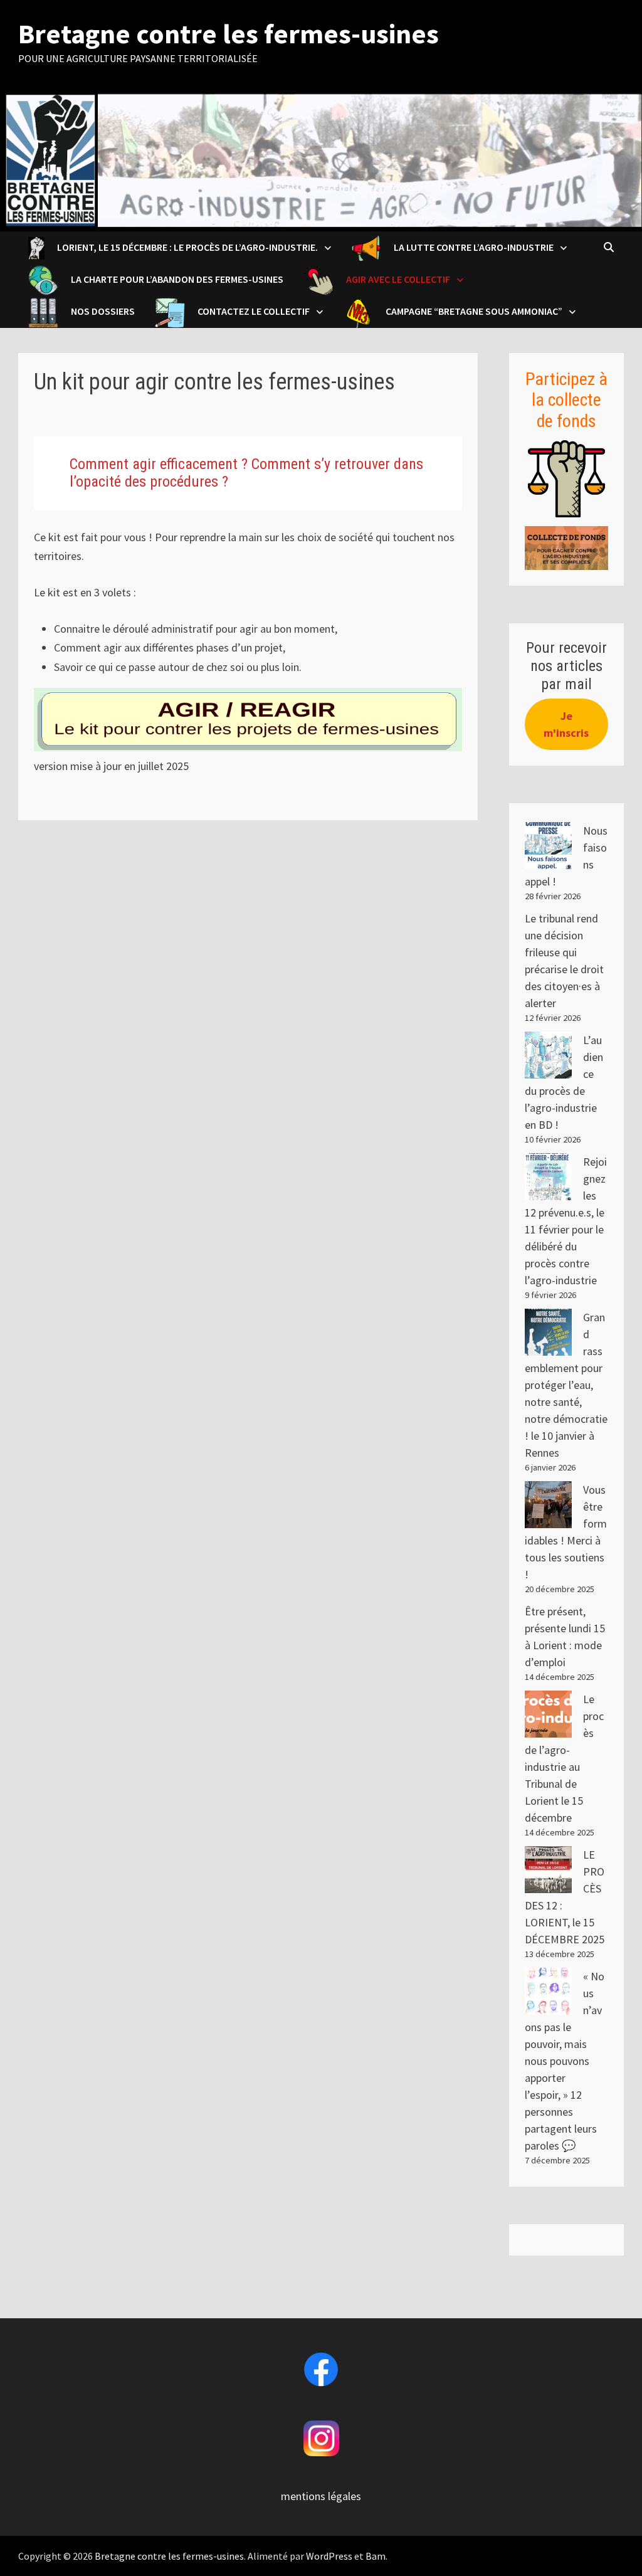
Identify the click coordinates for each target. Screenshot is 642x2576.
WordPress (329, 2556)
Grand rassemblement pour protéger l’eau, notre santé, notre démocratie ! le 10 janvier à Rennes (566, 1385)
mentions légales (321, 2496)
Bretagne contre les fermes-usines (229, 34)
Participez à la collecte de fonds (566, 400)
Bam (376, 2556)
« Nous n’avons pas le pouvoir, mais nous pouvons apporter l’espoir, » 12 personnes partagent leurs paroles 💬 (565, 2061)
